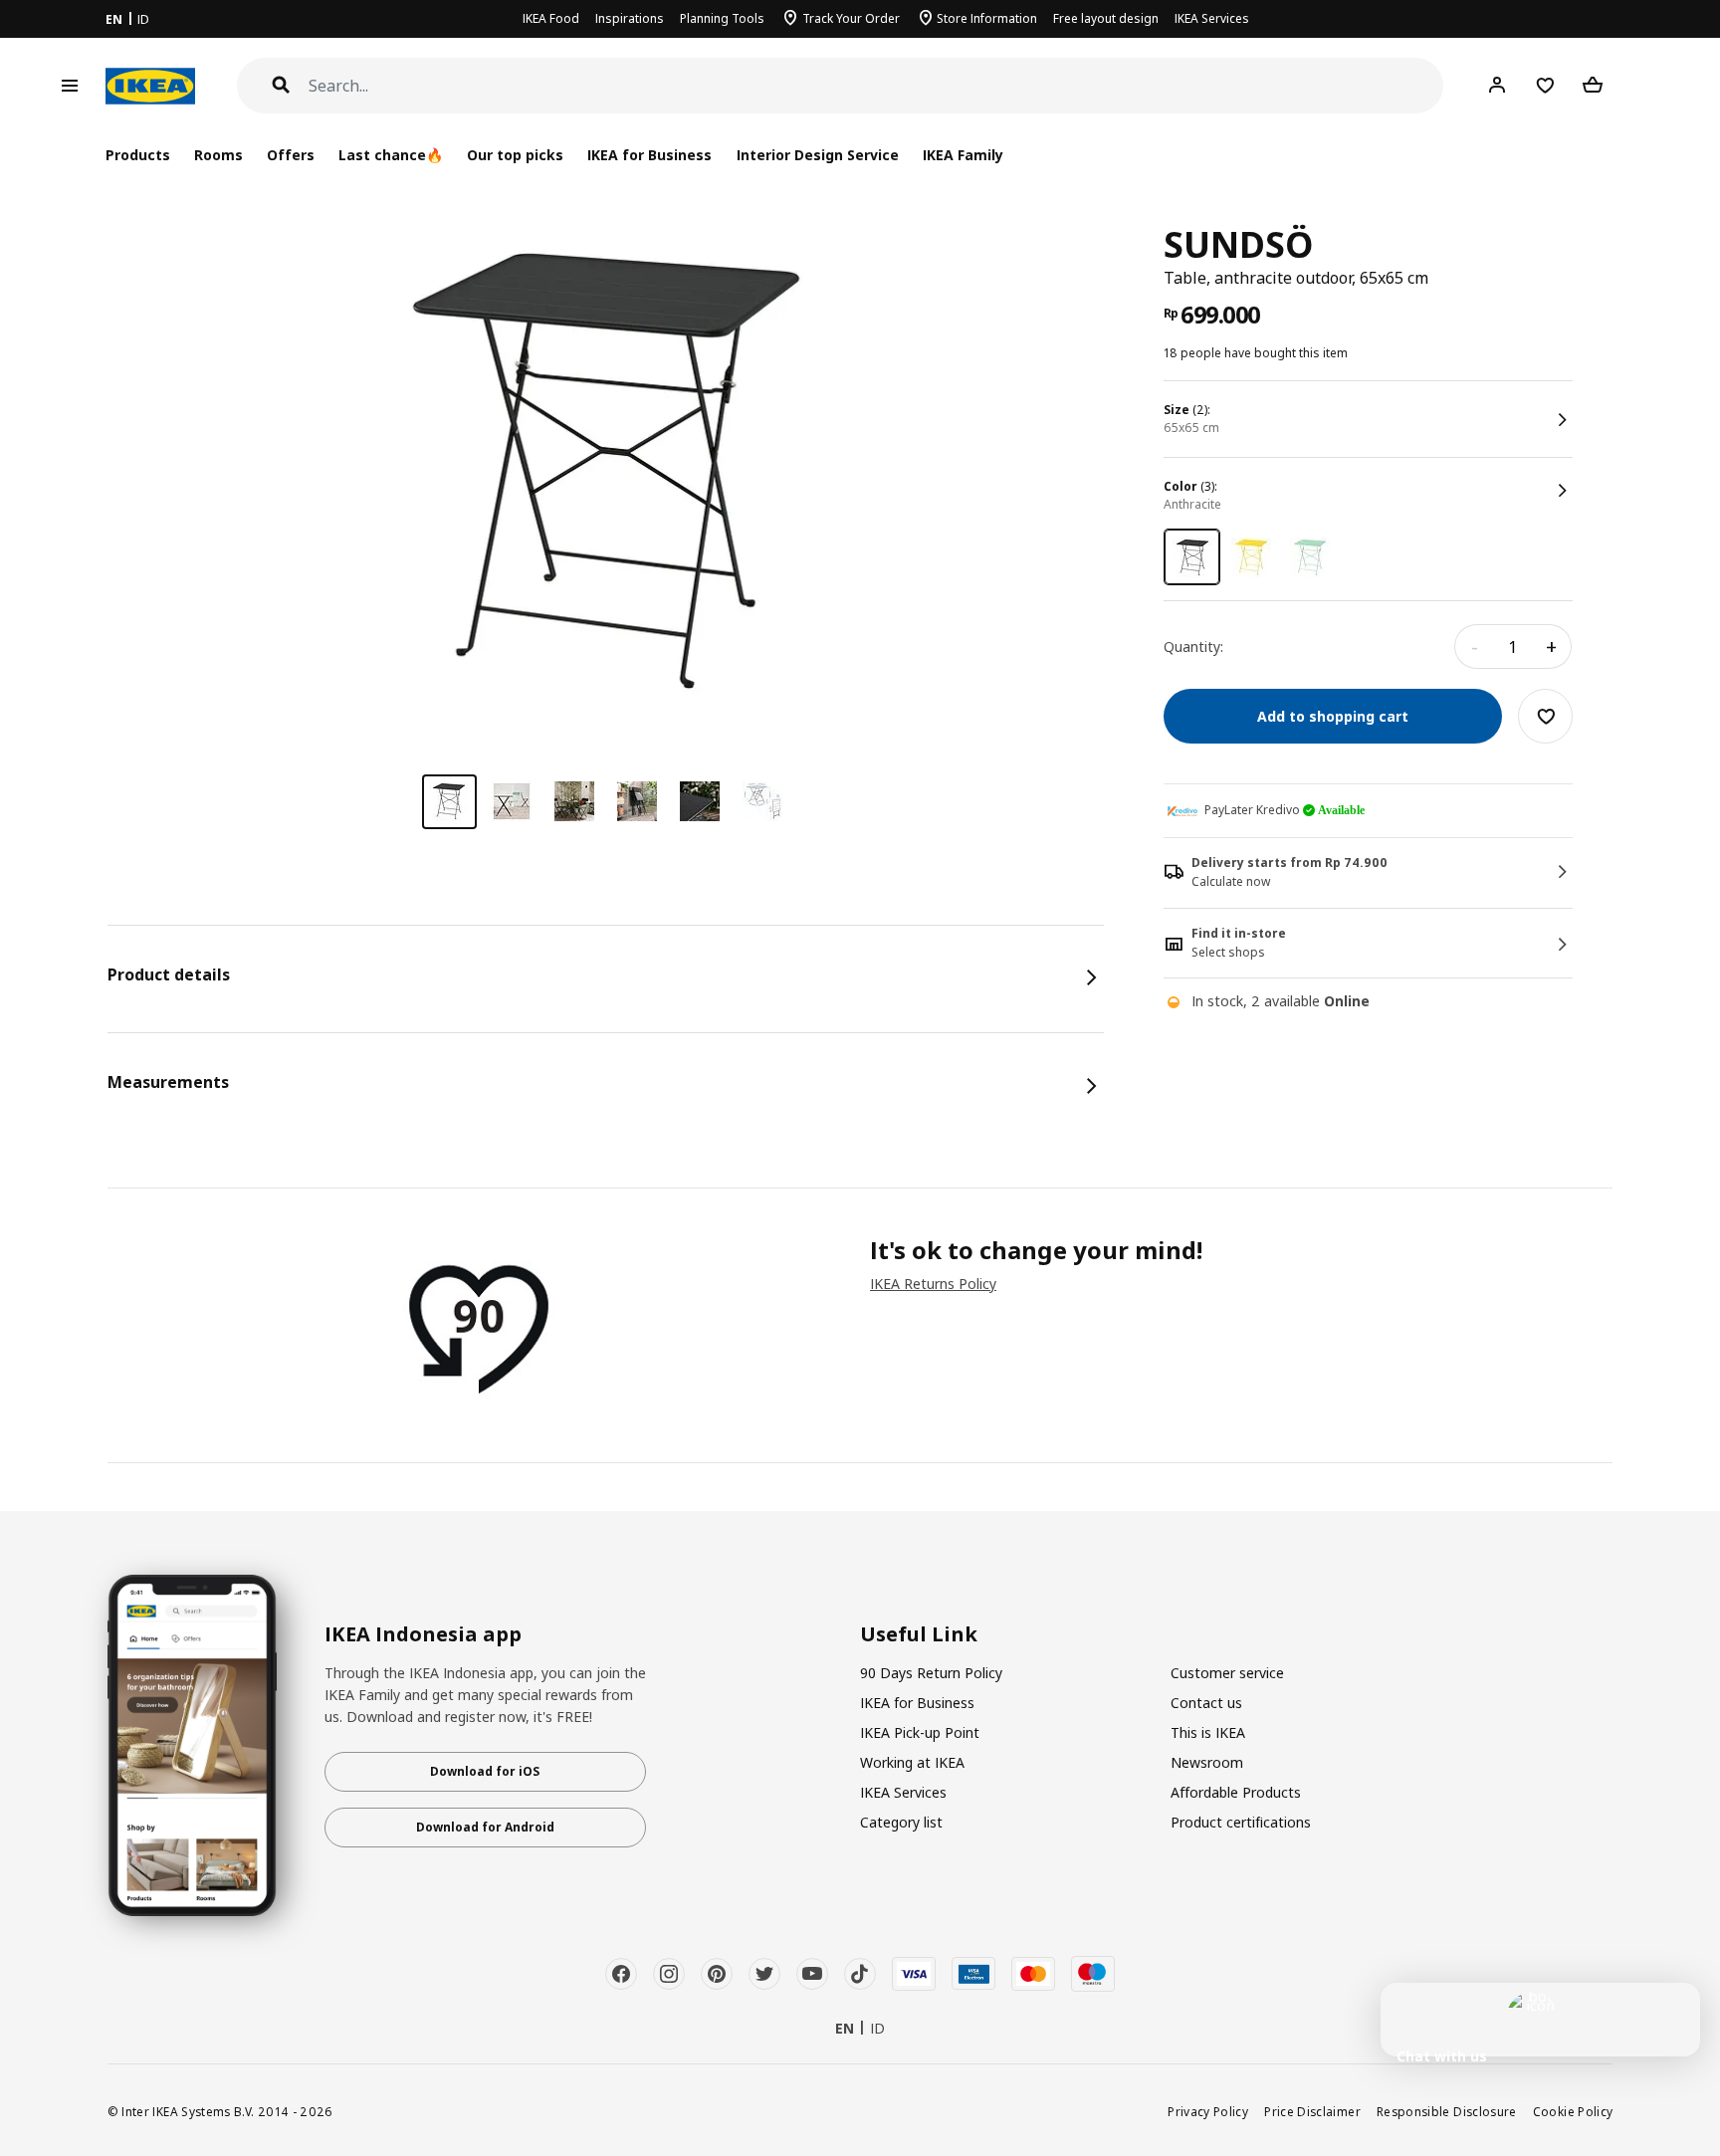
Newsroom (1207, 1762)
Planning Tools (722, 18)
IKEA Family (963, 155)
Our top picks (515, 155)
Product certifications (1241, 1822)
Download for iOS (485, 1771)
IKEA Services (1212, 18)
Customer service (1227, 1673)
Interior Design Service (818, 155)
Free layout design (1106, 18)
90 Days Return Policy (931, 1673)
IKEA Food (551, 18)
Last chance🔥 (391, 155)
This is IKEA (1208, 1732)
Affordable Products (1236, 1792)
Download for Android (485, 1827)
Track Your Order (851, 18)
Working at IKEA (912, 1762)
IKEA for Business (649, 155)
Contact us (1206, 1703)
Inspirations (630, 18)
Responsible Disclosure (1447, 2111)
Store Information (987, 18)
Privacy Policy (1208, 2111)
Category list (901, 1822)
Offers (291, 155)
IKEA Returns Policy (933, 1284)
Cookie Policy (1573, 2111)
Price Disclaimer (1312, 2111)
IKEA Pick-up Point (920, 1732)
